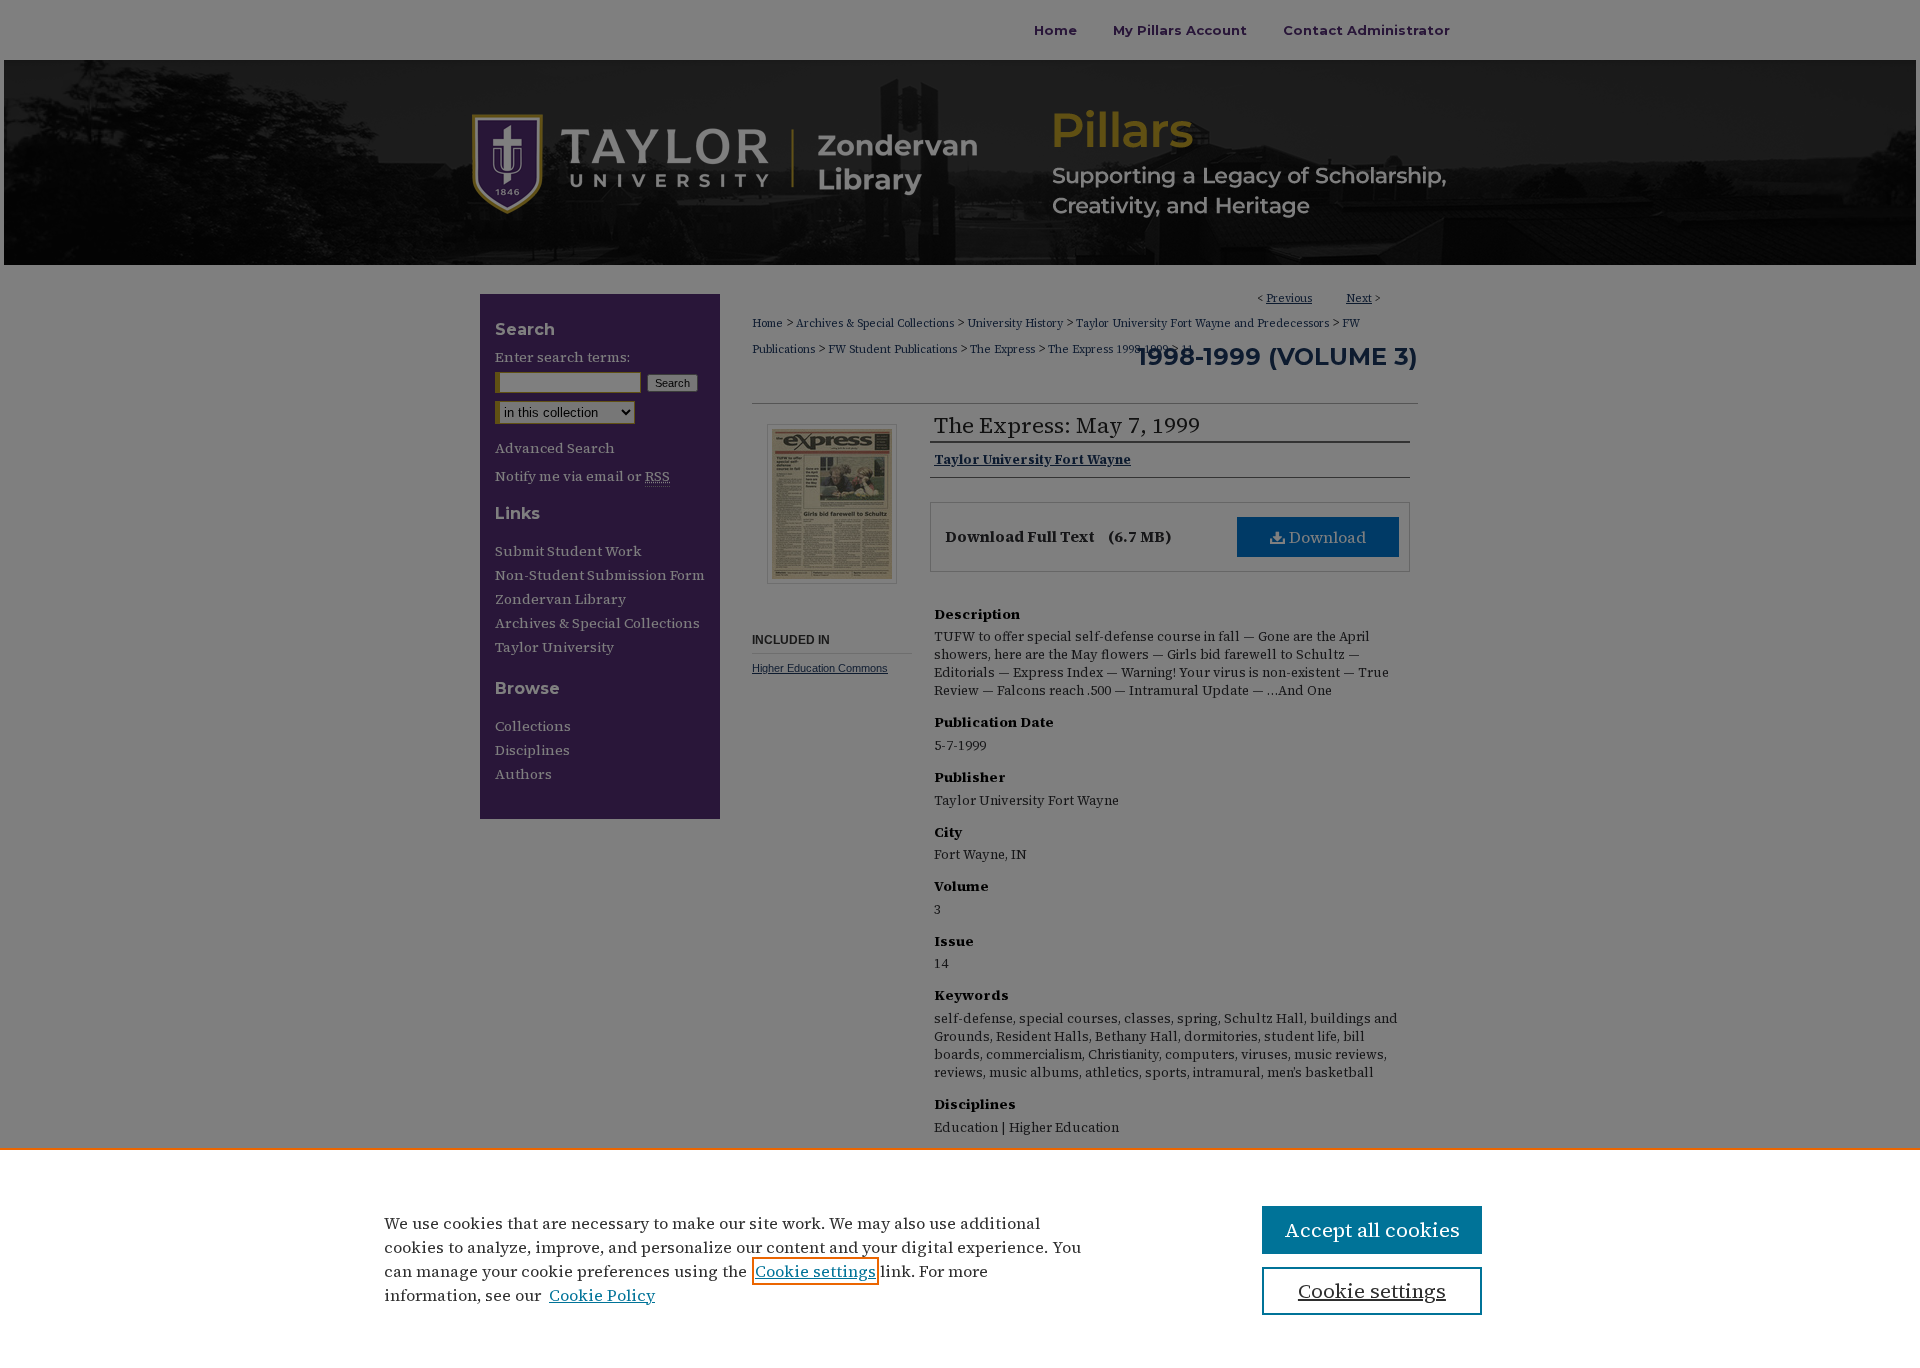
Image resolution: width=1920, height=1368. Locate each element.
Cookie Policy (602, 1295)
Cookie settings (815, 1271)
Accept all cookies (1372, 1230)
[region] (960, 1258)
